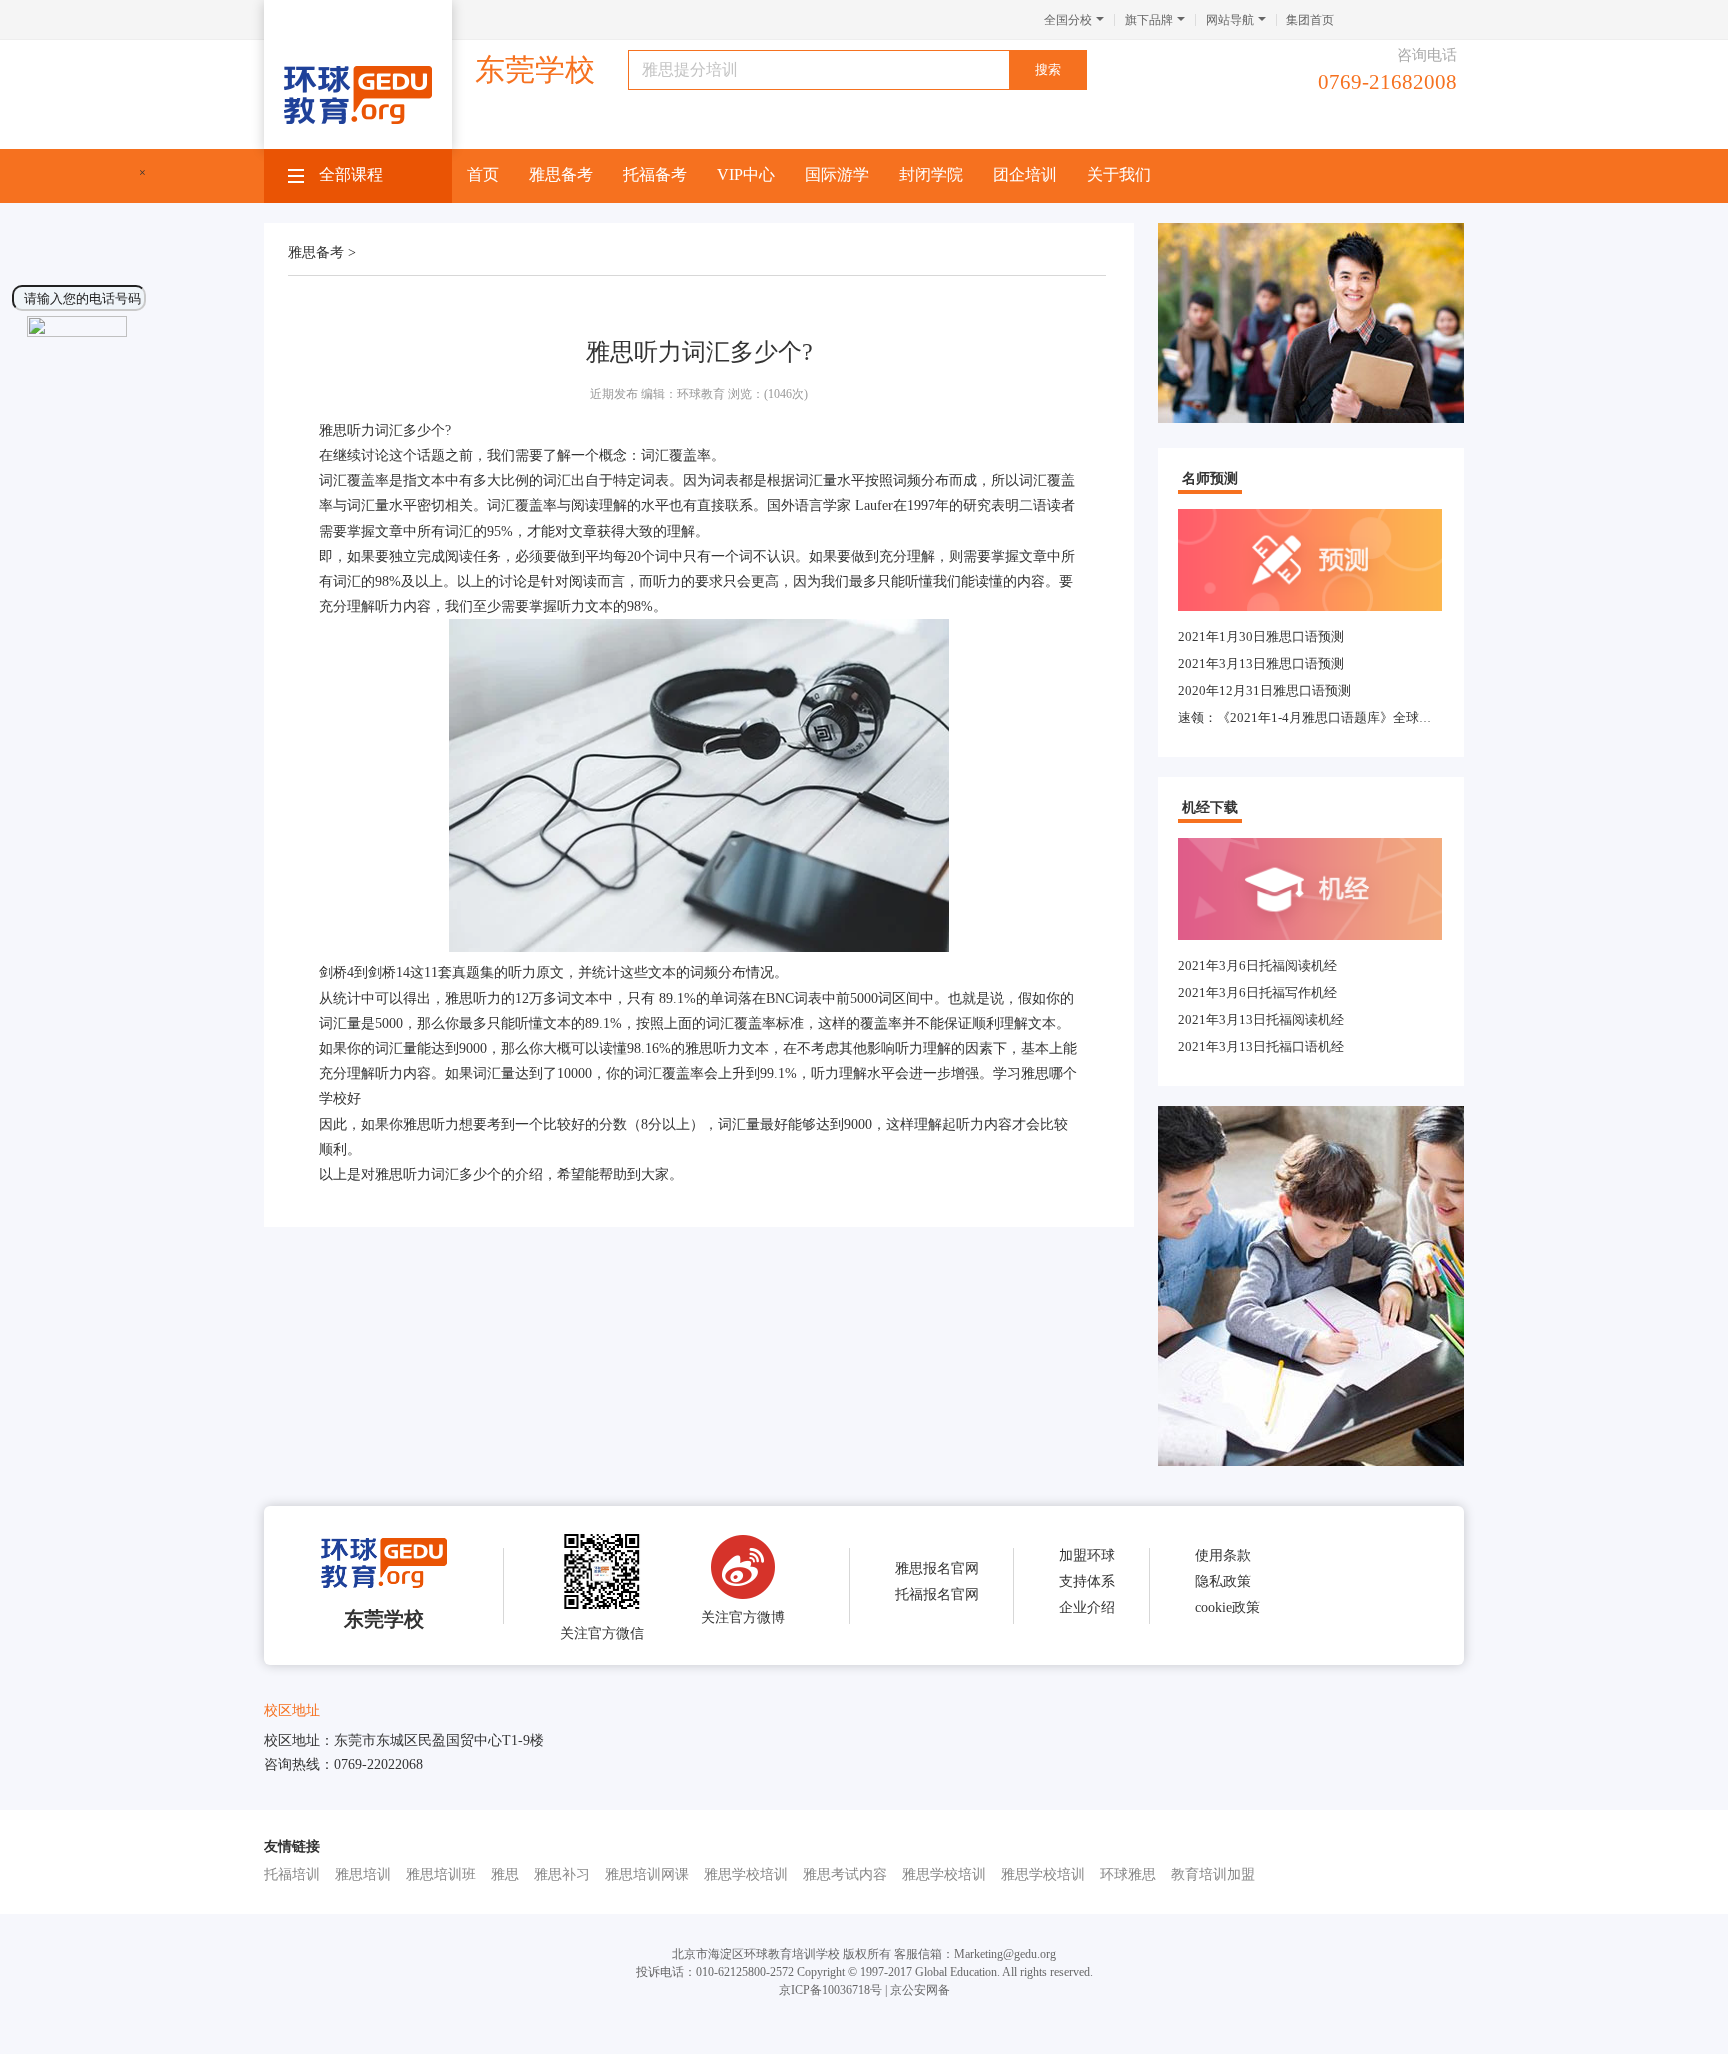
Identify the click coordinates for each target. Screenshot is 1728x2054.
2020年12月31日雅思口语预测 (1264, 690)
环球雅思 (1128, 1874)
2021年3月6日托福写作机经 (1257, 992)
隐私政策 (1223, 1581)
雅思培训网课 (647, 1874)
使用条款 (1223, 1555)
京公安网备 (920, 1990)
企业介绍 (1087, 1607)
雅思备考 (561, 174)
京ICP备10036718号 (830, 1990)
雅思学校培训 (746, 1874)
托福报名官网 (937, 1594)
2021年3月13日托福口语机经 (1261, 1046)
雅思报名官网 (937, 1568)
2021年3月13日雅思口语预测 (1261, 663)
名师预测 (1210, 478)
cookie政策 (1227, 1607)
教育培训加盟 (1213, 1874)
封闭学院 (931, 174)
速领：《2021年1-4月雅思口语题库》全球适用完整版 (1331, 717)
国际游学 (837, 174)
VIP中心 (746, 174)
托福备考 (655, 174)
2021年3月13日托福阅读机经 (1261, 1019)
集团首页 (1310, 20)
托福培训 (292, 1874)
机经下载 (1210, 807)
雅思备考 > (322, 252)
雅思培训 (363, 1874)
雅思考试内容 (845, 1874)
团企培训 (1025, 174)
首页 (483, 174)
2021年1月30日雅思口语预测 (1261, 636)
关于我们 (1119, 174)
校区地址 (292, 1710)
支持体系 (1087, 1581)
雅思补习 (562, 1874)
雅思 (505, 1874)
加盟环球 (1087, 1555)
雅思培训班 (441, 1874)
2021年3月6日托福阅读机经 (1257, 965)
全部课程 (351, 174)
